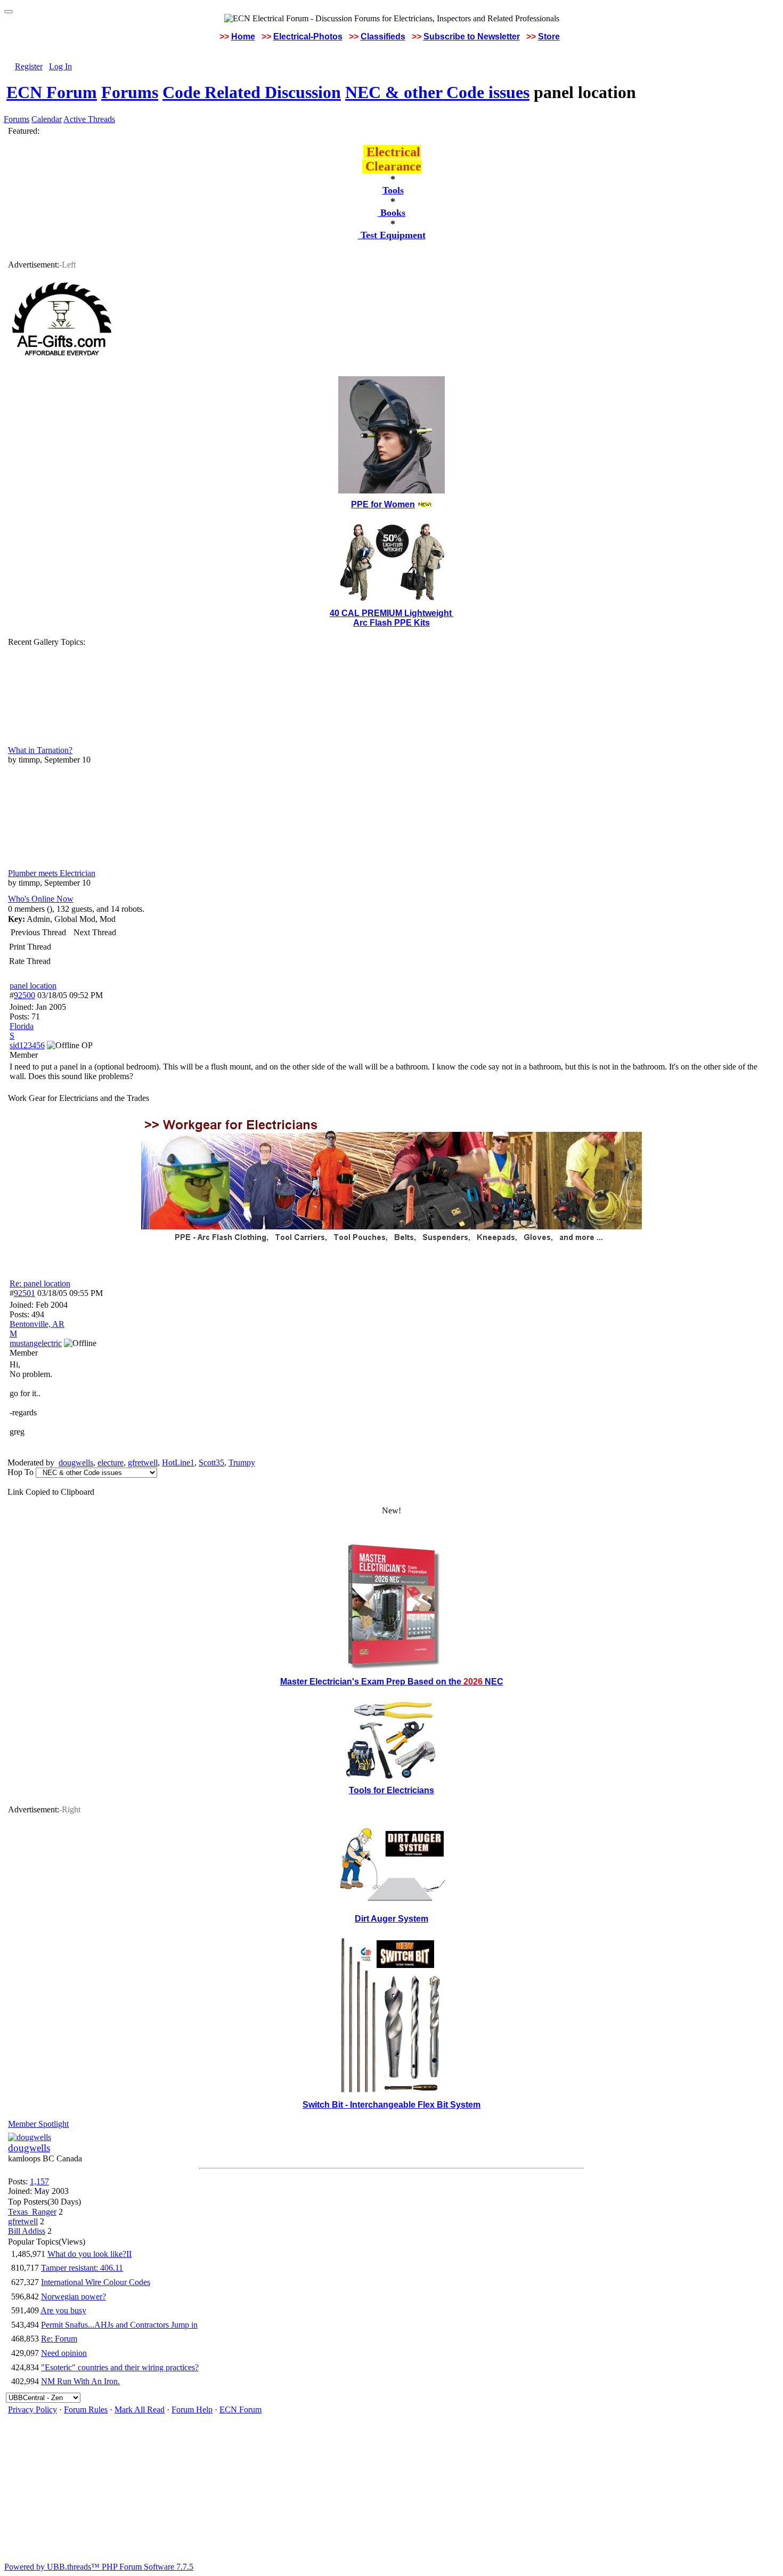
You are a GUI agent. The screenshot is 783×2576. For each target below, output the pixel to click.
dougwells (76, 1463)
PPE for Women (383, 504)
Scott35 (211, 1463)
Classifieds (383, 37)
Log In (60, 66)
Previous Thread (38, 932)
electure (111, 1463)
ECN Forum (52, 92)
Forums (130, 92)
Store (549, 37)
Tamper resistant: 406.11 (82, 2268)
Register (29, 66)
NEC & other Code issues (437, 92)
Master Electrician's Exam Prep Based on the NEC (392, 1682)
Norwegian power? (74, 2296)
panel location (33, 986)
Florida (22, 1026)
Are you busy (63, 2310)
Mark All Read (140, 2409)
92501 (25, 1293)
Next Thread (95, 932)
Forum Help (192, 2409)
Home (243, 37)
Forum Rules (86, 2409)
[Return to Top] (9, 12)
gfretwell (143, 1463)
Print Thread (30, 947)
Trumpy (242, 1463)
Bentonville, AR (37, 1324)
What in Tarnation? (40, 750)
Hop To (21, 1472)
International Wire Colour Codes (96, 2282)
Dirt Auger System (391, 1919)
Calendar (47, 119)
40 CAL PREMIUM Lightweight (392, 613)
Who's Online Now (41, 899)
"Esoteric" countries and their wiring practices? (120, 2367)
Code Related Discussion (252, 92)
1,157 (39, 2181)
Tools (393, 190)
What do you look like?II (89, 2254)
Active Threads (89, 119)
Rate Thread (30, 961)
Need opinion (64, 2353)
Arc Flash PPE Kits (391, 623)
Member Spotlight (38, 2124)
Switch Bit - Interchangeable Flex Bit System (391, 2105)
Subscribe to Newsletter (472, 37)
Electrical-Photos (308, 37)
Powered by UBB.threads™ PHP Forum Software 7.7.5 (99, 2567)
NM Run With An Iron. (80, 2381)
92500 (25, 995)
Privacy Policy (32, 2409)
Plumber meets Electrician (52, 873)
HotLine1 (178, 1463)
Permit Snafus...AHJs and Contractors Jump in (119, 2325)
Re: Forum (59, 2339)
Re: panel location (40, 1283)
